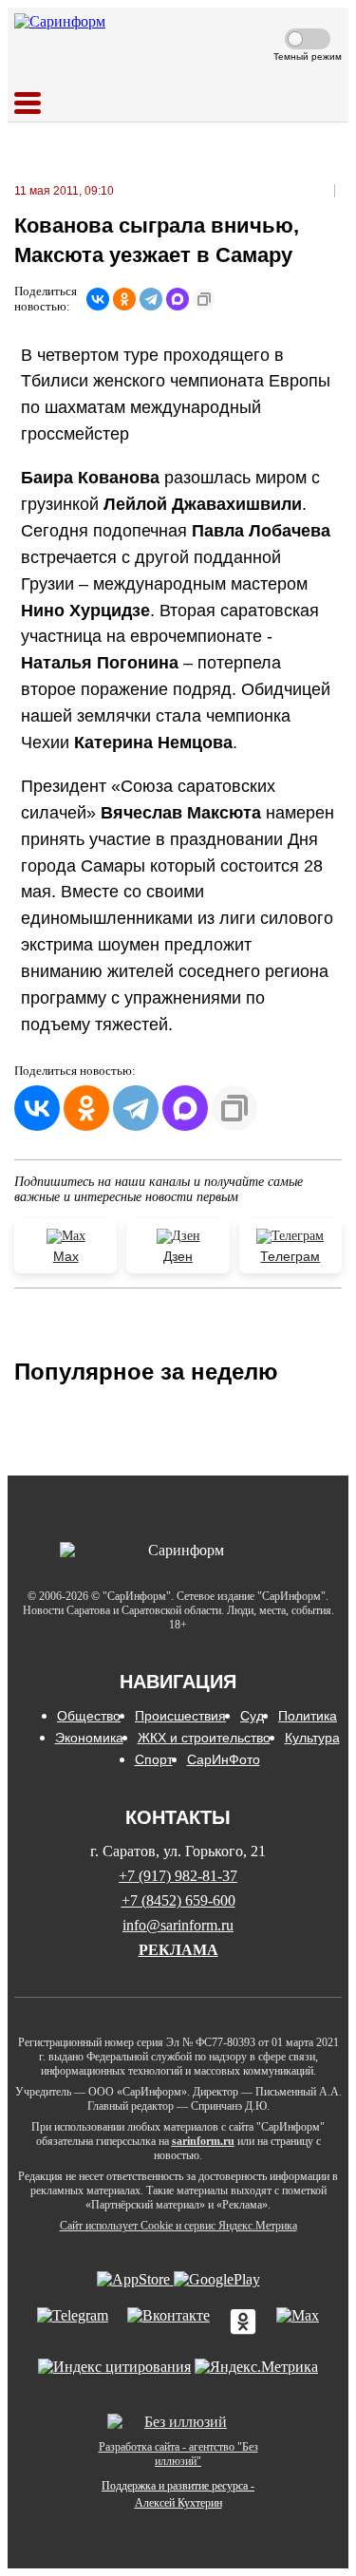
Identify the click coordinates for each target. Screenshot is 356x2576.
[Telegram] (151, 299)
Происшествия (180, 1716)
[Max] (298, 2323)
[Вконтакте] (169, 2323)
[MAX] (178, 299)
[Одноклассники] (124, 299)
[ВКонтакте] (98, 299)
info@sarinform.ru (178, 1925)
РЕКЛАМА (178, 1950)
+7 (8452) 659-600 (178, 1900)
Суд (252, 1716)
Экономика (89, 1738)
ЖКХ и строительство (204, 1738)
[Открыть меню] (28, 104)
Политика (308, 1716)
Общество (89, 1716)
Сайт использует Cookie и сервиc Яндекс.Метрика (178, 2226)
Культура (312, 1738)
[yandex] (114, 2367)
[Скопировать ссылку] (204, 299)
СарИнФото (224, 1759)
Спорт (154, 1759)
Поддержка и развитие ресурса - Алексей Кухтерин (178, 2494)
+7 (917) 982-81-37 (178, 1876)
